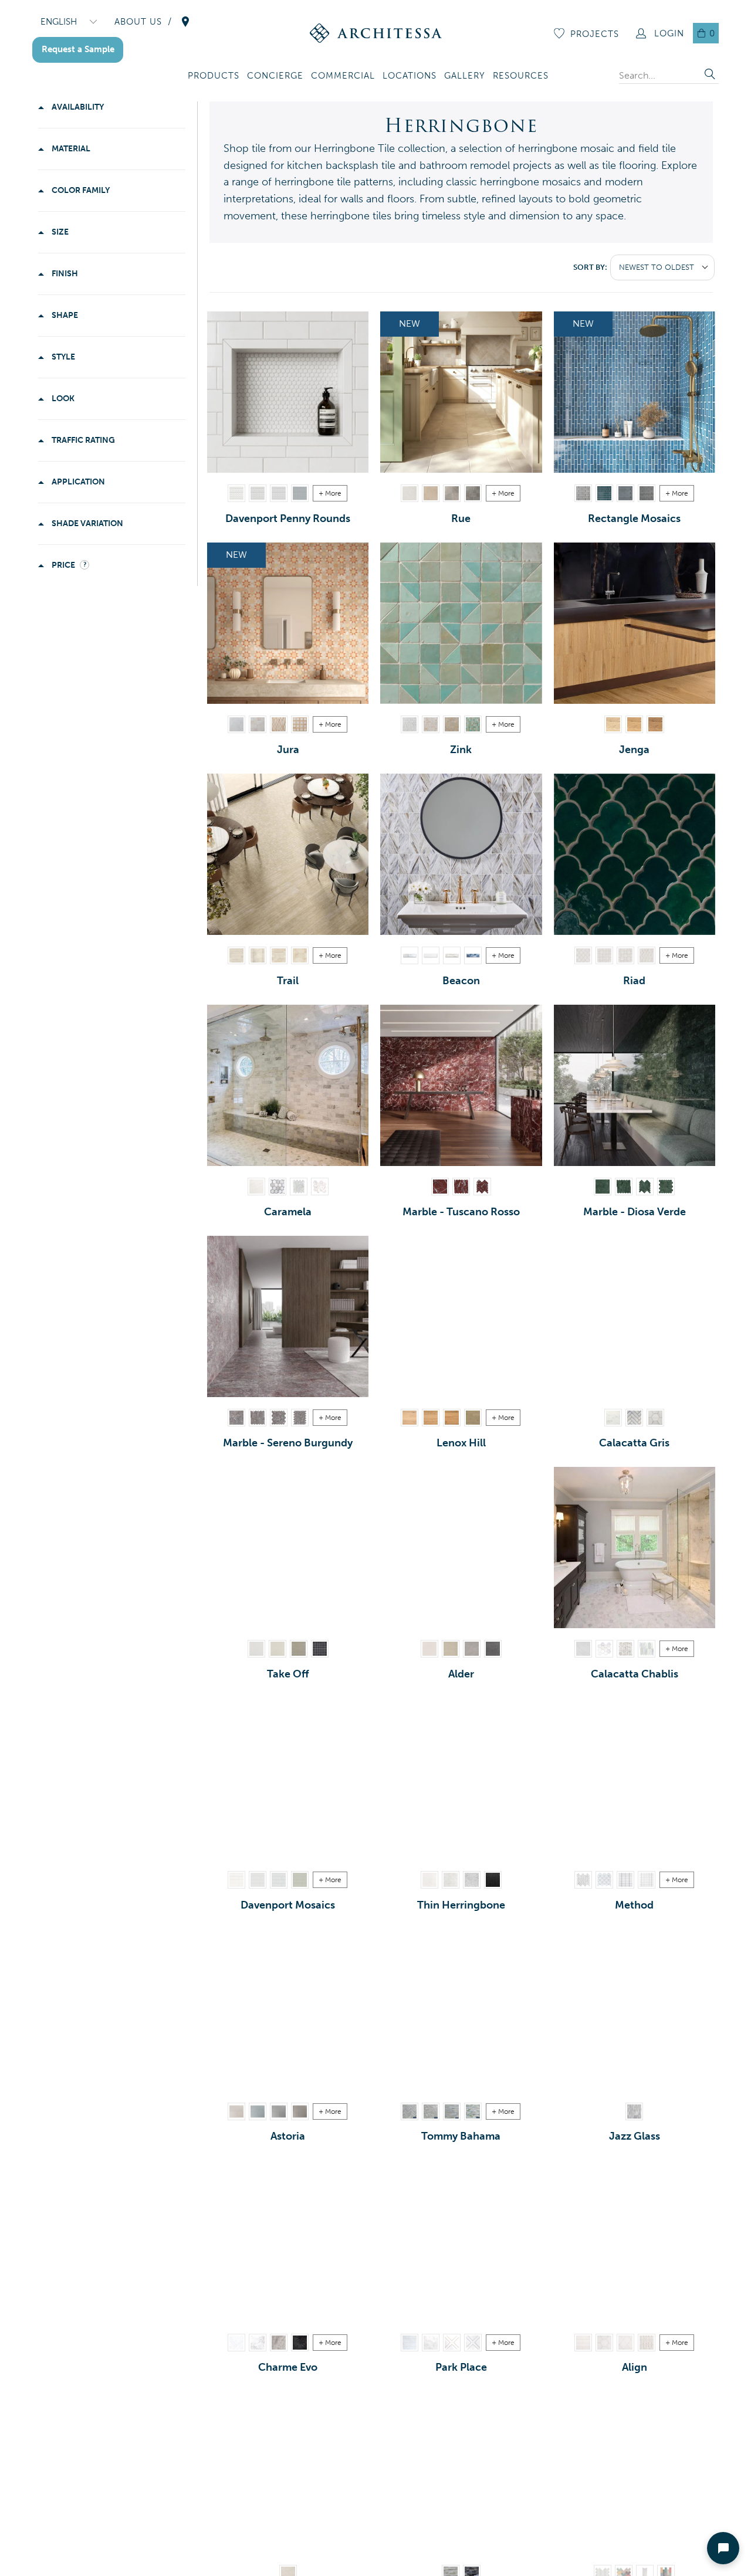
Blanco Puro (236, 724)
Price (63, 565)
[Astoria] (288, 2010)
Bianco (256, 1649)
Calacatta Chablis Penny (625, 1649)
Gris (473, 493)
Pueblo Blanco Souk (647, 955)
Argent (452, 493)
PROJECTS (595, 34)
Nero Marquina (493, 1880)
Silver (472, 1649)
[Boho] (635, 2472)
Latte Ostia (300, 724)
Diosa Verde (603, 1187)
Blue (300, 493)
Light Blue (625, 493)
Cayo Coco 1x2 (473, 2111)
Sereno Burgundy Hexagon (279, 1418)
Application (77, 482)
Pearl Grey (279, 2343)
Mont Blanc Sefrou (410, 724)
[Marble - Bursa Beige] (288, 2472)
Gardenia (431, 955)
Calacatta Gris (613, 1418)
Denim (604, 493)
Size (59, 232)
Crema (278, 1649)
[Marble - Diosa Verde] (635, 1085)
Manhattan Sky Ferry (473, 2343)
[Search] (710, 75)
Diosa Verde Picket (624, 1187)
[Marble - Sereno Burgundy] (288, 1316)
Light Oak (613, 724)
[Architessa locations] (185, 22)
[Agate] (461, 2472)
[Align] (635, 2241)
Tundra (410, 955)
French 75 (300, 2111)
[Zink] (461, 623)
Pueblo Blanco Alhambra (604, 955)
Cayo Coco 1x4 (452, 2111)
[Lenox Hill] (461, 1316)
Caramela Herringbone (299, 1187)
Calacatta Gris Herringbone (634, 1418)
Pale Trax (647, 2343)
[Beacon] (461, 854)
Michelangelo (236, 2343)
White (236, 493)
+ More (330, 493)
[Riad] (635, 854)
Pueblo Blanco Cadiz (583, 955)
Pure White (647, 1880)
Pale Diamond (625, 2343)
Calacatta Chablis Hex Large (604, 1649)
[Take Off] (288, 1548)
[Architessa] (376, 33)
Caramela (256, 1187)
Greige (451, 1649)
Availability (77, 107)
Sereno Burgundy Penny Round (300, 1418)
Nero (320, 1649)
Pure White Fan (604, 1880)
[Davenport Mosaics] (288, 1779)
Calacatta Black (300, 2343)
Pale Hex (604, 2343)
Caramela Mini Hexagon (278, 1187)
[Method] (635, 1779)
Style (62, 357)
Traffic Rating (82, 440)
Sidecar (279, 2111)
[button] (214, 77)
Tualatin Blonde (410, 1418)
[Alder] (461, 1548)
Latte (258, 724)
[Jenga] (635, 623)
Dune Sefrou (452, 724)
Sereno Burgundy (236, 1418)
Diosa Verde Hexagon (666, 1187)
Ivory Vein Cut (279, 955)
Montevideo (431, 1418)
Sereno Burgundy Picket (258, 1418)
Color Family (80, 190)
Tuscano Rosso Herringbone (482, 1187)
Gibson (258, 2111)
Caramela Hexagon (320, 1187)
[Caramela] (288, 1085)
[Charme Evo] (288, 2241)
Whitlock (473, 1418)
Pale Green (300, 1880)
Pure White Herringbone (583, 1880)
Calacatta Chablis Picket (647, 1649)
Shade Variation (87, 523)
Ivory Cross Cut (300, 955)
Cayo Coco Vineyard (431, 2111)
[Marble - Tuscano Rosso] (461, 1085)
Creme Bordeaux (410, 493)
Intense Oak (655, 724)
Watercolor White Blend (634, 2111)
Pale (583, 2343)
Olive (299, 1649)
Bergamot (236, 2111)
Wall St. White (410, 2343)
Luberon (431, 493)
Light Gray (647, 493)
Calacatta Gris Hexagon (655, 1418)
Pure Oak (634, 724)
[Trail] (288, 854)
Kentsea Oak (452, 1418)
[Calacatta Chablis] (635, 1548)
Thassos (429, 1880)
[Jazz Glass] (635, 2010)
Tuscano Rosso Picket (461, 1187)
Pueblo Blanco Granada (625, 955)
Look (62, 399)
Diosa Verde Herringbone (645, 1187)
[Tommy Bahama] (461, 2010)
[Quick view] (357, 461)
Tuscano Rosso (440, 1187)
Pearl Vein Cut (236, 955)
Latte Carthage (279, 724)
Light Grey (258, 493)
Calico (452, 955)
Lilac (472, 1880)
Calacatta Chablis (583, 1649)
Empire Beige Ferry (452, 2343)
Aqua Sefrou (473, 724)
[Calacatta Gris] (635, 1316)
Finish (64, 274)
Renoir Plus (258, 2343)
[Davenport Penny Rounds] (288, 392)
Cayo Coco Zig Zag (410, 2111)
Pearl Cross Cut (258, 955)
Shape (64, 315)
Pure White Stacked (625, 1880)
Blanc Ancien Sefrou (431, 724)
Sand (429, 1649)
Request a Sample (78, 49)
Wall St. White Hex (431, 2343)
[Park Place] (461, 2241)
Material (70, 149)
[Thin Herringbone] (461, 1779)
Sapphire (473, 955)
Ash (279, 493)
